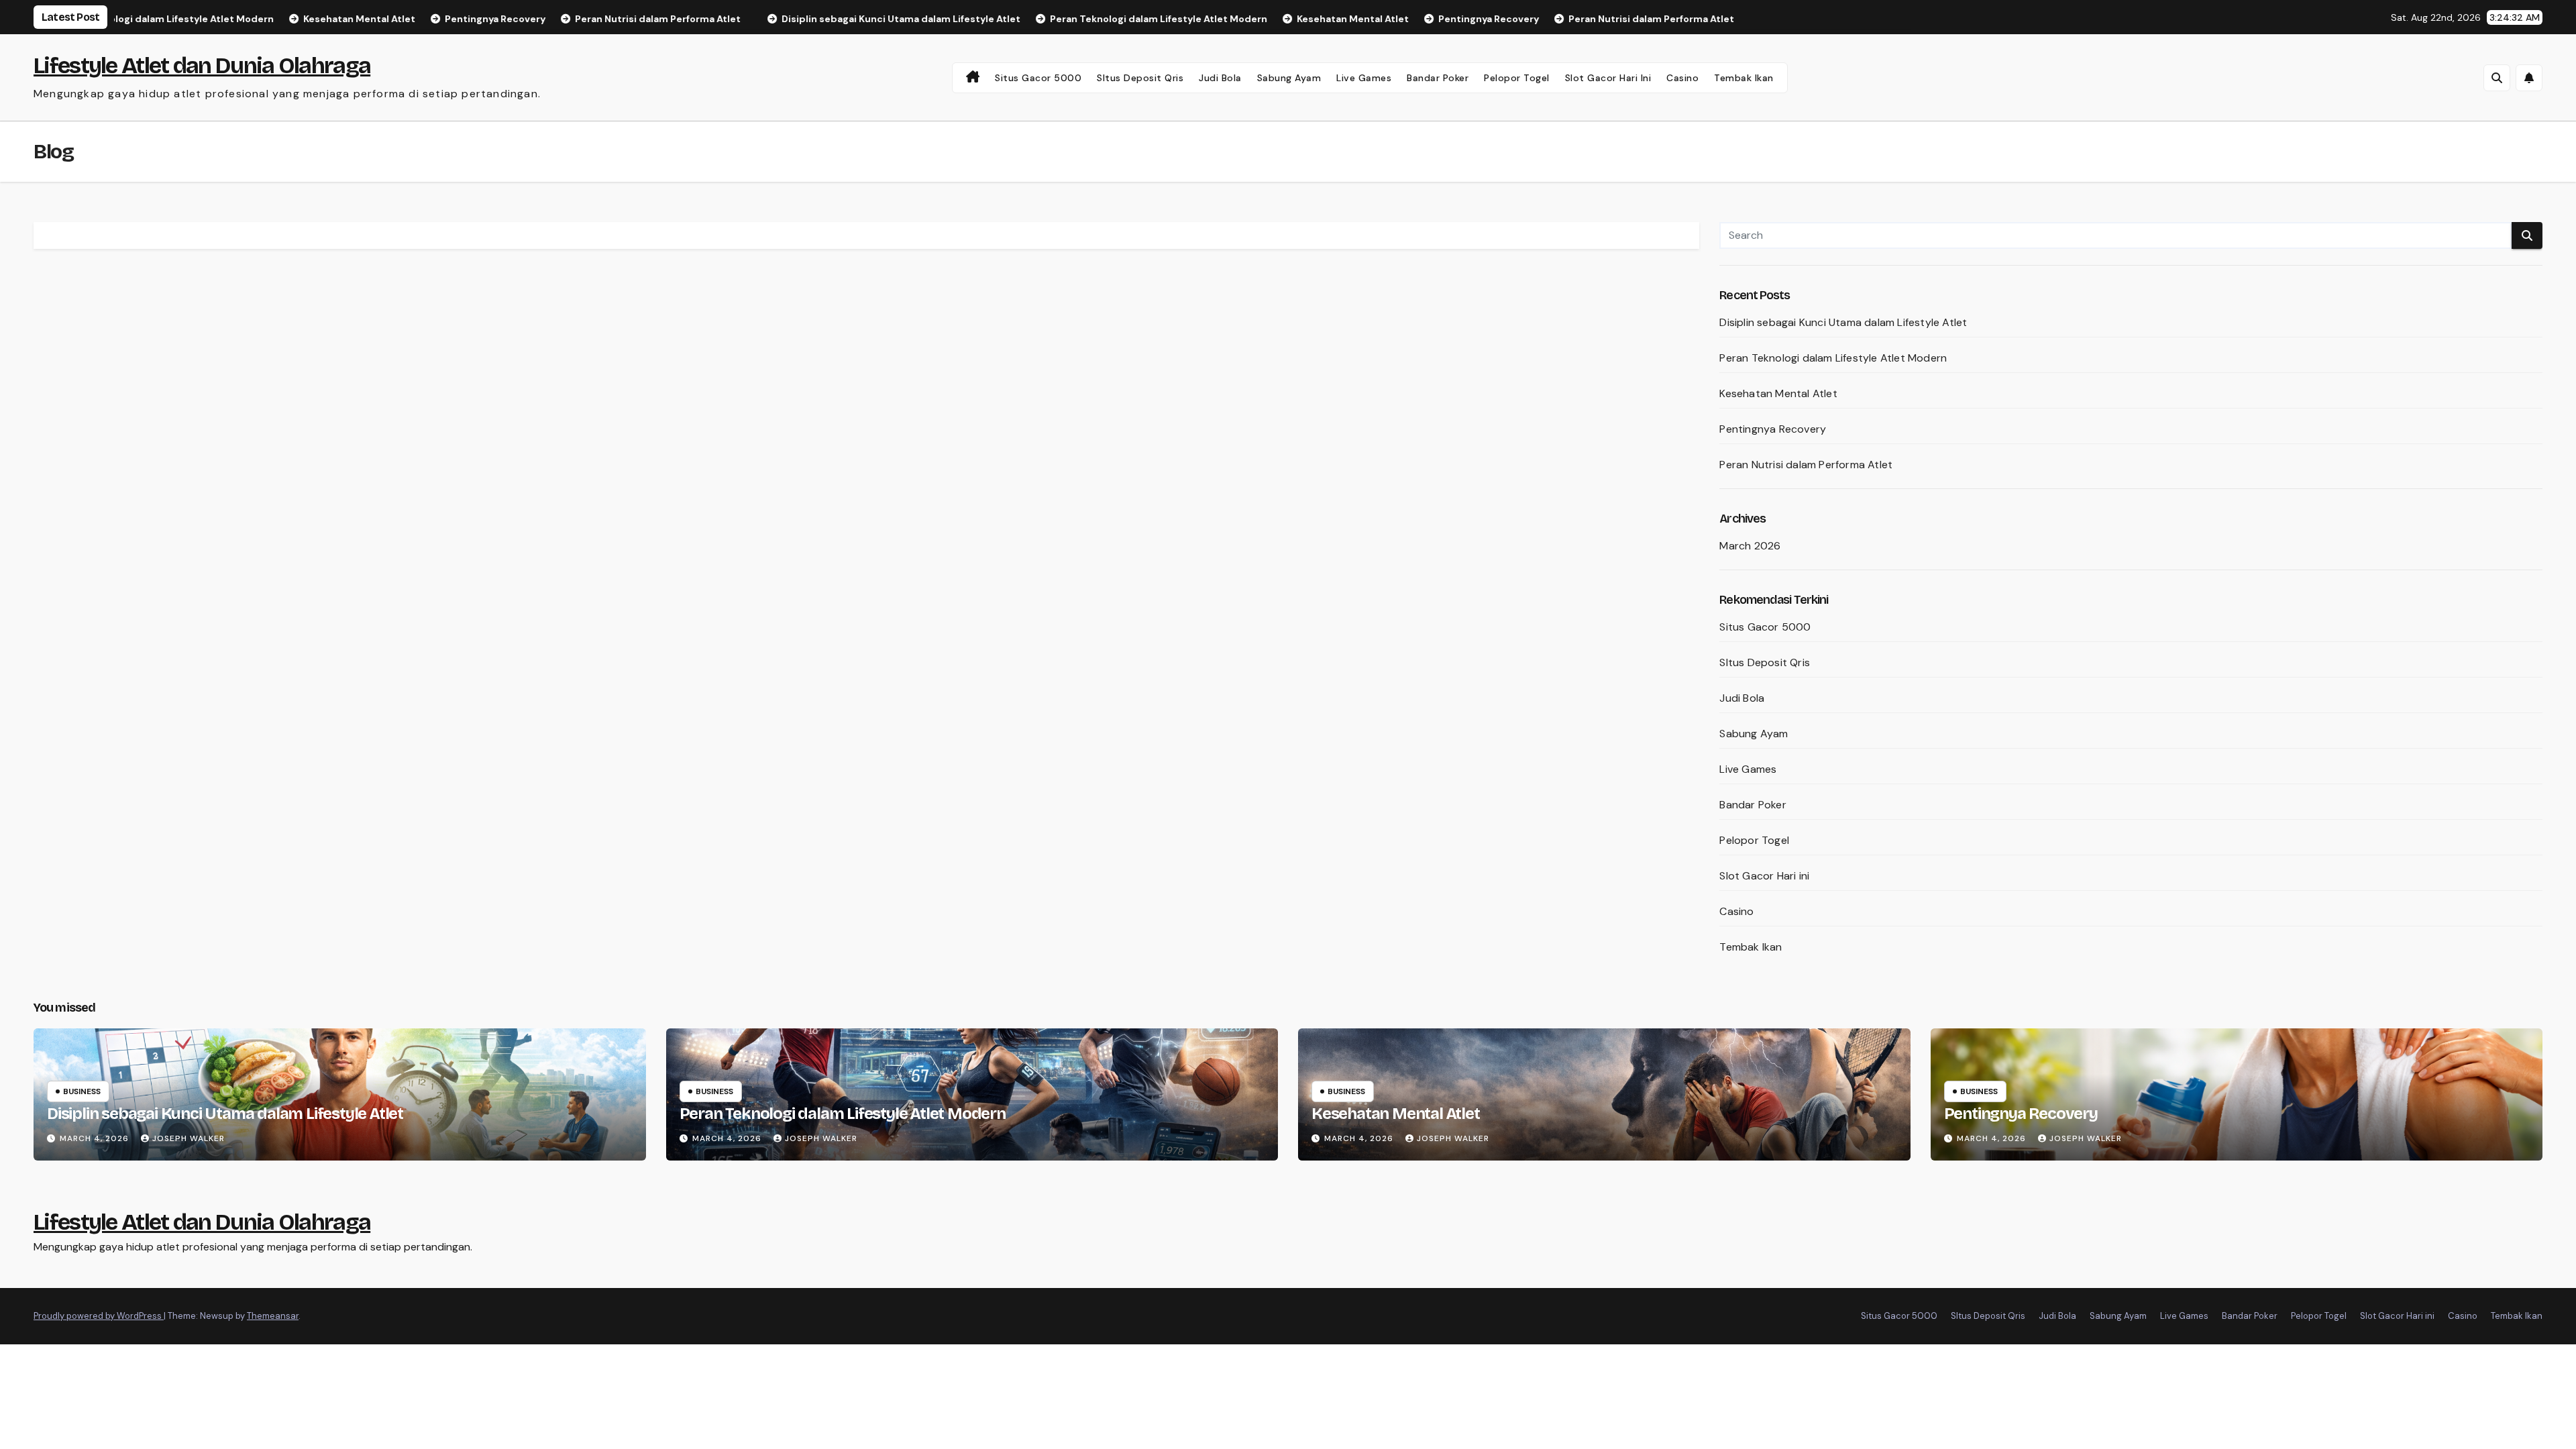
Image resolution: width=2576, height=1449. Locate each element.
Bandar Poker (1438, 78)
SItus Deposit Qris (1140, 78)
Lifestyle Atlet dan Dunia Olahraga (202, 65)
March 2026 (1750, 546)
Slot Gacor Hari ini (1608, 78)
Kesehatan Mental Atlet (1778, 393)
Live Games (1364, 78)
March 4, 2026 (96, 1138)
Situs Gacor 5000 (1038, 78)
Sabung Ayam (1289, 78)
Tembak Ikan (1744, 78)
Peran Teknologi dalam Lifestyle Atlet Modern (1833, 358)
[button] (2497, 78)
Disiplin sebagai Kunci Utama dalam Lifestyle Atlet (1843, 322)
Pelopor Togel (1517, 78)
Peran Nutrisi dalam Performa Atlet (1806, 465)
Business (82, 1091)
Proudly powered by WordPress (99, 1316)
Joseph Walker (189, 1138)
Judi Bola (1220, 78)
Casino (1682, 78)
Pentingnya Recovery (1773, 429)
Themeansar (273, 1316)
